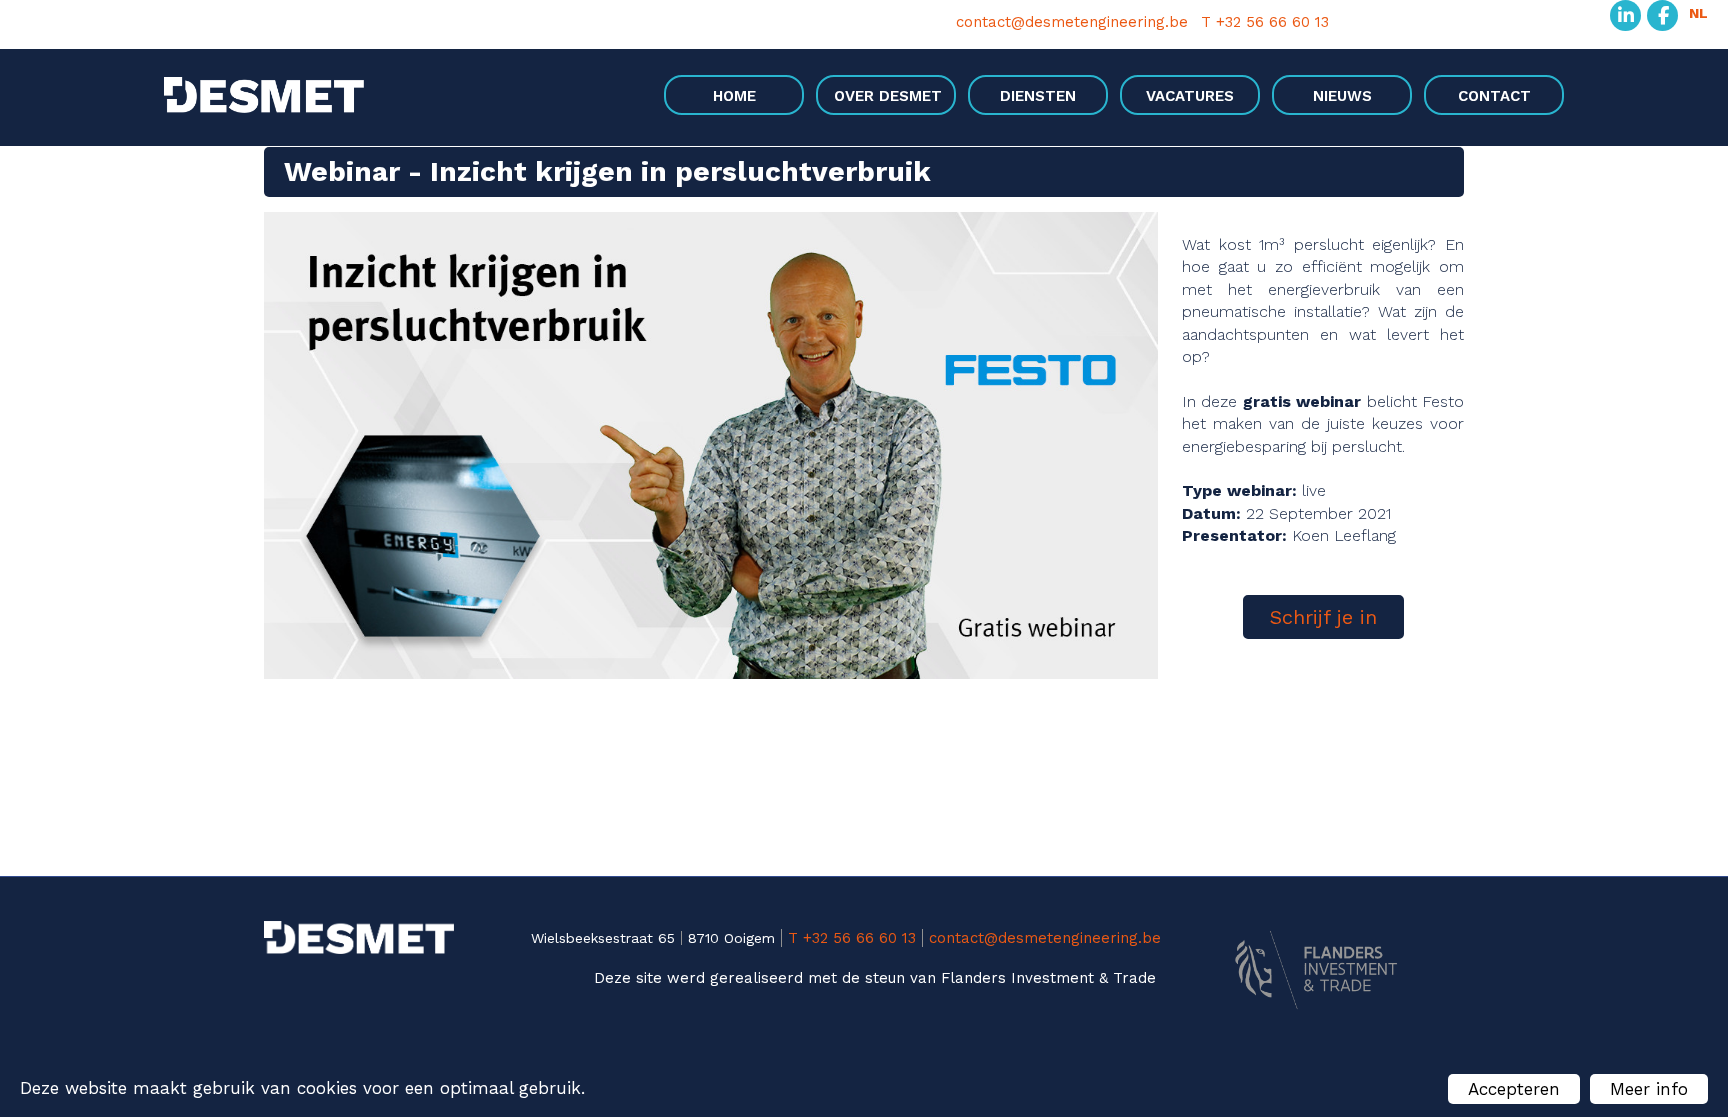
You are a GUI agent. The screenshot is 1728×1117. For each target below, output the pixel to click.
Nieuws (1342, 96)
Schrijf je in (1323, 617)
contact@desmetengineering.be (1072, 22)
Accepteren (1514, 1089)
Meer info (1649, 1089)
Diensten (1038, 96)
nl (1698, 13)
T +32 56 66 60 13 (1265, 22)
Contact (1494, 96)
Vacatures (1190, 96)
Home (734, 96)
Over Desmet (888, 96)
